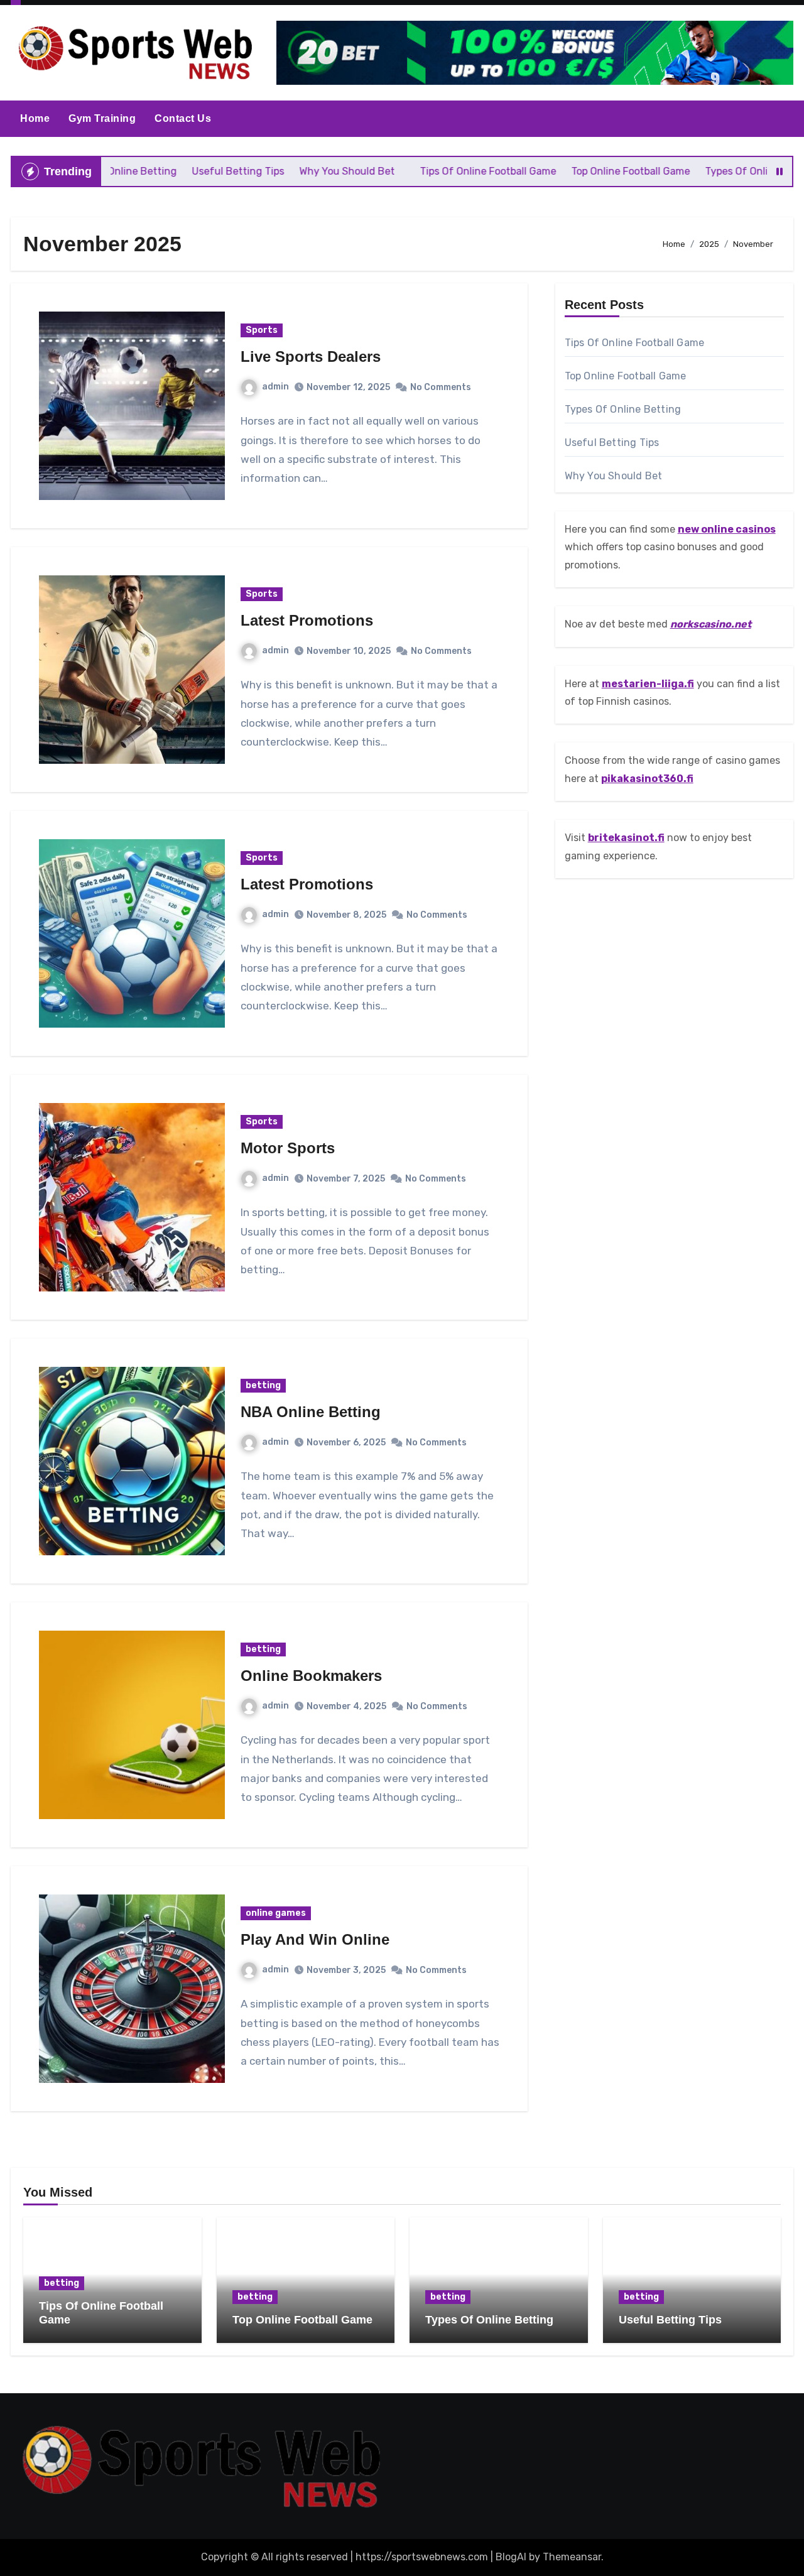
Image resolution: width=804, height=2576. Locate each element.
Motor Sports (288, 1148)
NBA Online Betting (311, 1412)
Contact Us (183, 118)
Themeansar (572, 2557)
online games (276, 1913)
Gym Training (102, 118)
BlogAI (511, 2557)
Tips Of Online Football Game (635, 343)
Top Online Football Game (626, 376)
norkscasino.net (711, 624)
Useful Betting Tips (612, 443)
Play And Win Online (315, 1939)
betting (263, 1385)
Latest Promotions (307, 620)
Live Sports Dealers (311, 356)
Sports (262, 330)
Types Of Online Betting (623, 409)
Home (35, 118)
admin (275, 387)
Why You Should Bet (614, 476)
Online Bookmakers (311, 1676)
